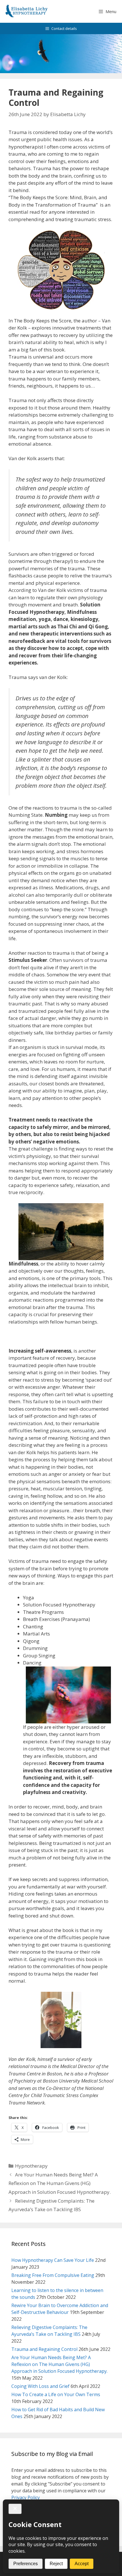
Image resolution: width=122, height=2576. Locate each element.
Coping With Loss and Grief (40, 2386)
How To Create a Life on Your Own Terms (56, 2394)
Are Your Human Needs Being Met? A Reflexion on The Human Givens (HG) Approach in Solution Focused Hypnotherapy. (60, 2183)
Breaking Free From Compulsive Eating (53, 2275)
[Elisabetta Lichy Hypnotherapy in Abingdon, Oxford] (27, 11)
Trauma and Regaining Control (44, 2349)
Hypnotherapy (31, 2166)
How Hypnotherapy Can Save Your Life (53, 2260)
